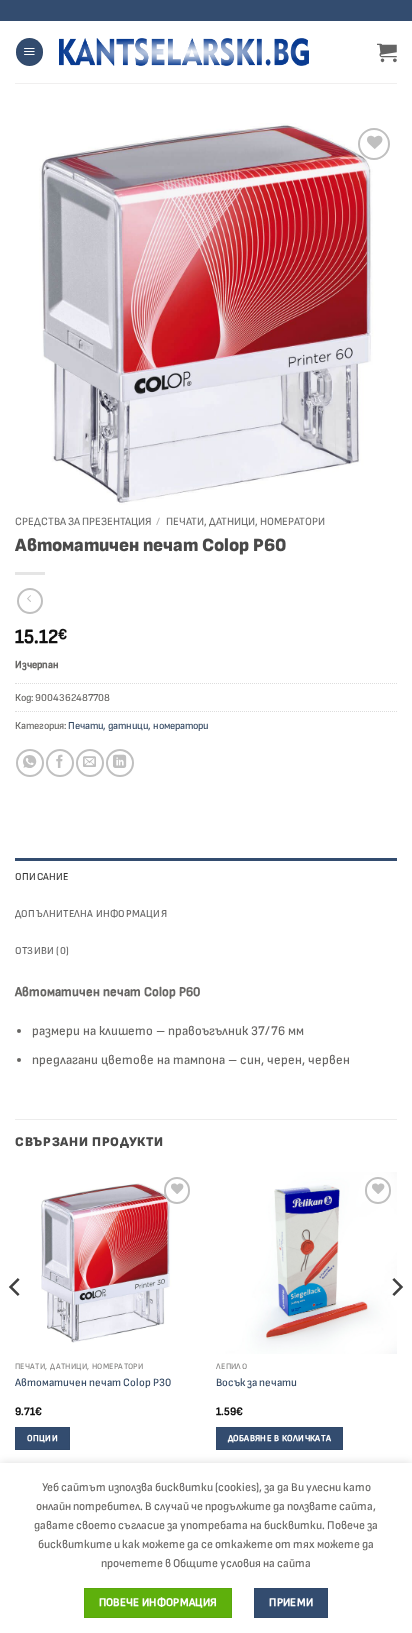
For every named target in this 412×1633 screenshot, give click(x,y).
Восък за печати (256, 1382)
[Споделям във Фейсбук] (59, 763)
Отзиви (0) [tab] (42, 950)
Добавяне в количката (279, 1438)
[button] (29, 52)
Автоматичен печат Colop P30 (93, 1382)
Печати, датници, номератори (245, 521)
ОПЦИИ (42, 1438)
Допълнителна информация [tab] (91, 913)
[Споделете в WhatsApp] (29, 763)
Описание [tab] (42, 876)
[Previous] (16, 1327)
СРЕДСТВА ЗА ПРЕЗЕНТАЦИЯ (83, 521)
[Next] (396, 1327)
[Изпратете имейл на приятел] (89, 763)
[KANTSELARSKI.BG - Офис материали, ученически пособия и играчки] (184, 52)
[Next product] (30, 601)
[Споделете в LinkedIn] (119, 763)
